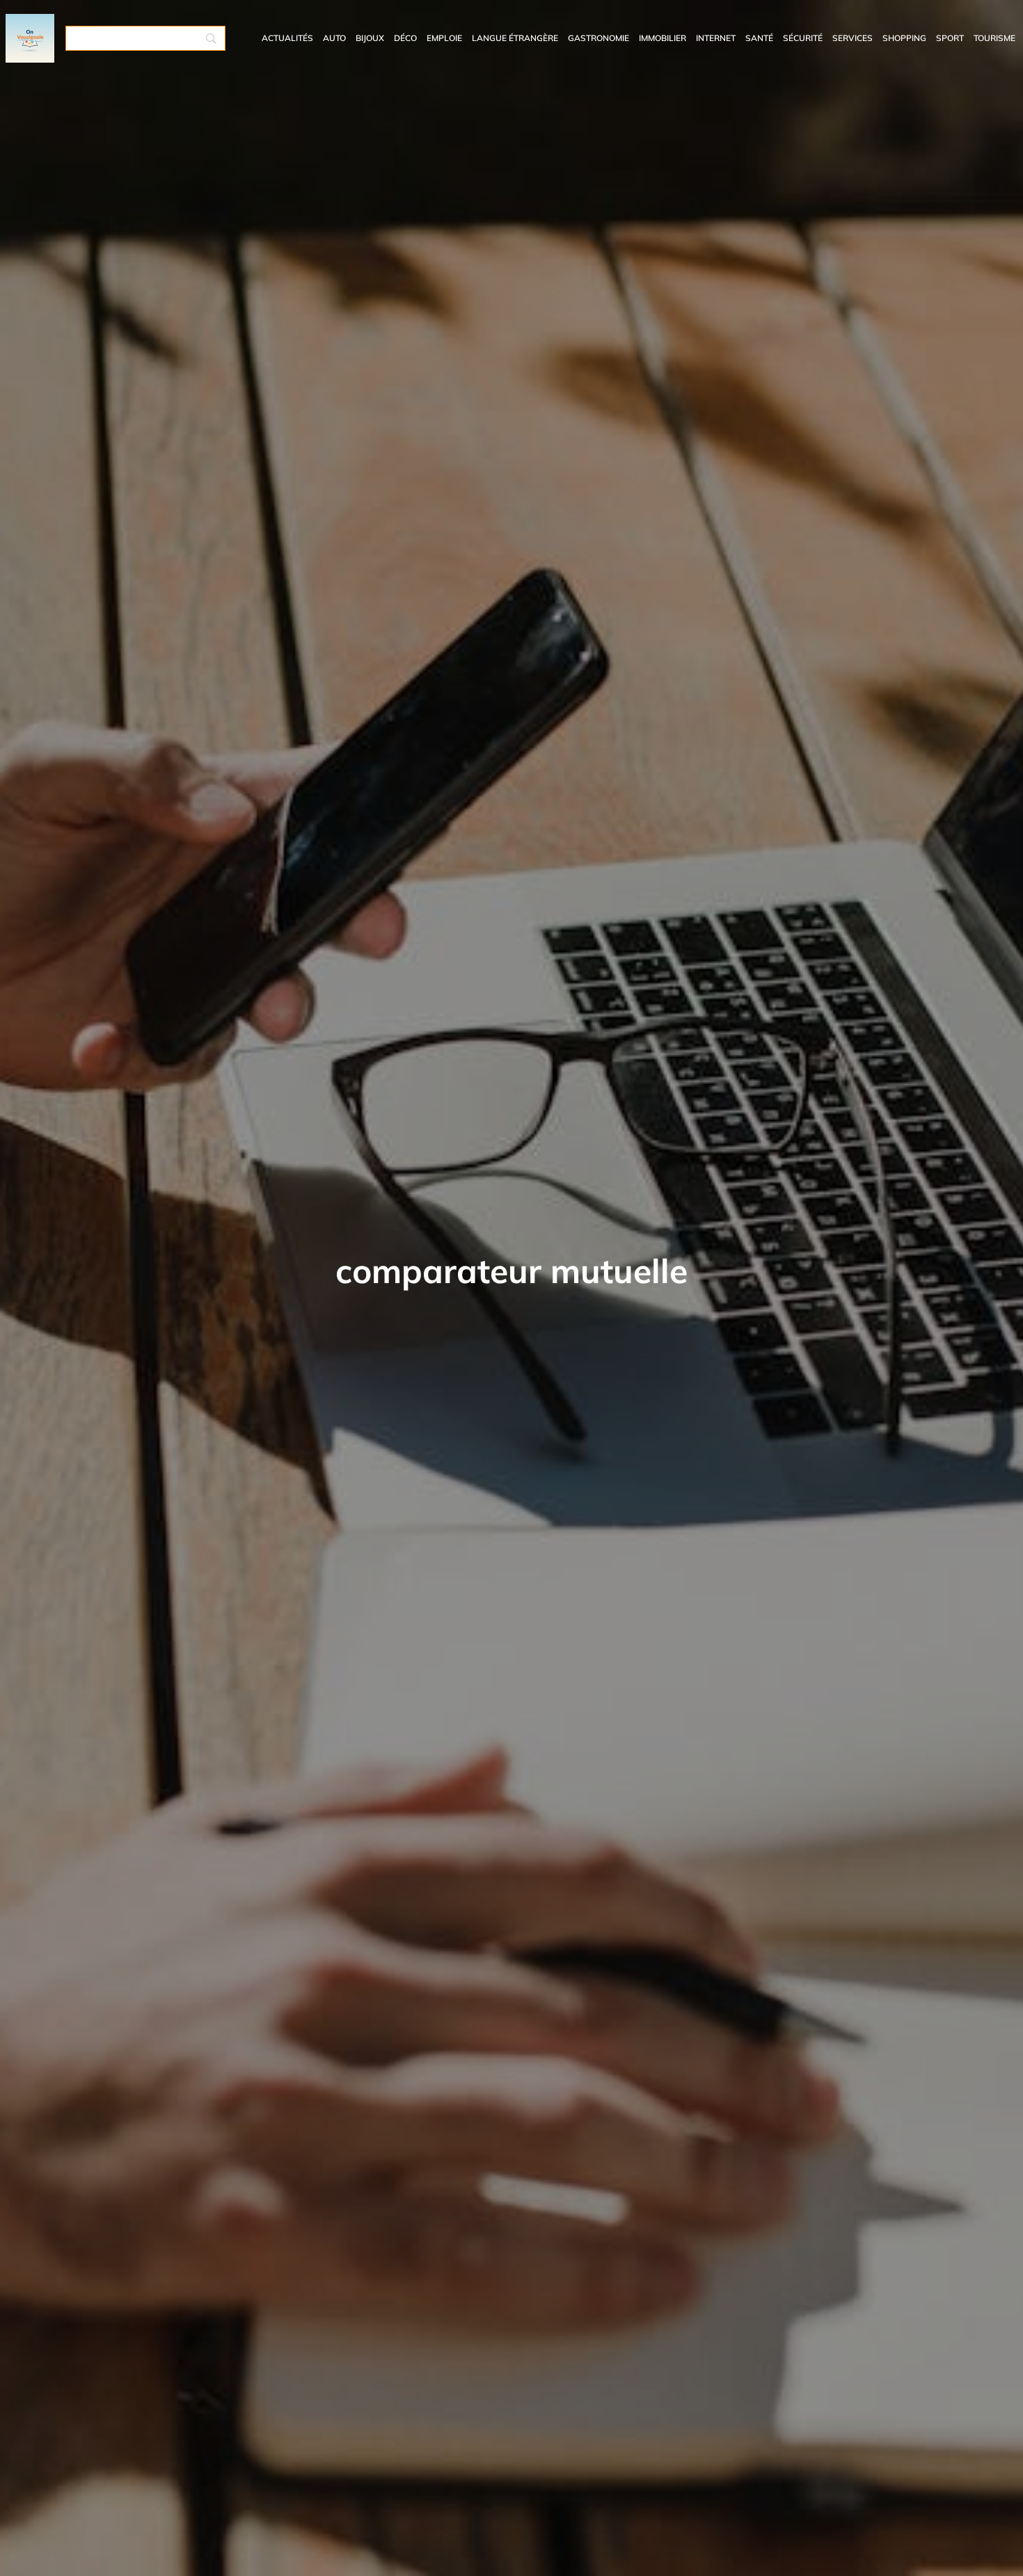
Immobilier (663, 38)
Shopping (904, 38)
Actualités (287, 38)
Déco (405, 38)
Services (852, 38)
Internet (716, 38)
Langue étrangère (515, 38)
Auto (334, 38)
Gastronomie (598, 38)
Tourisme (994, 38)
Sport (950, 38)
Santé (759, 38)
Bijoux (370, 38)
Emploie (444, 38)
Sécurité (803, 38)
